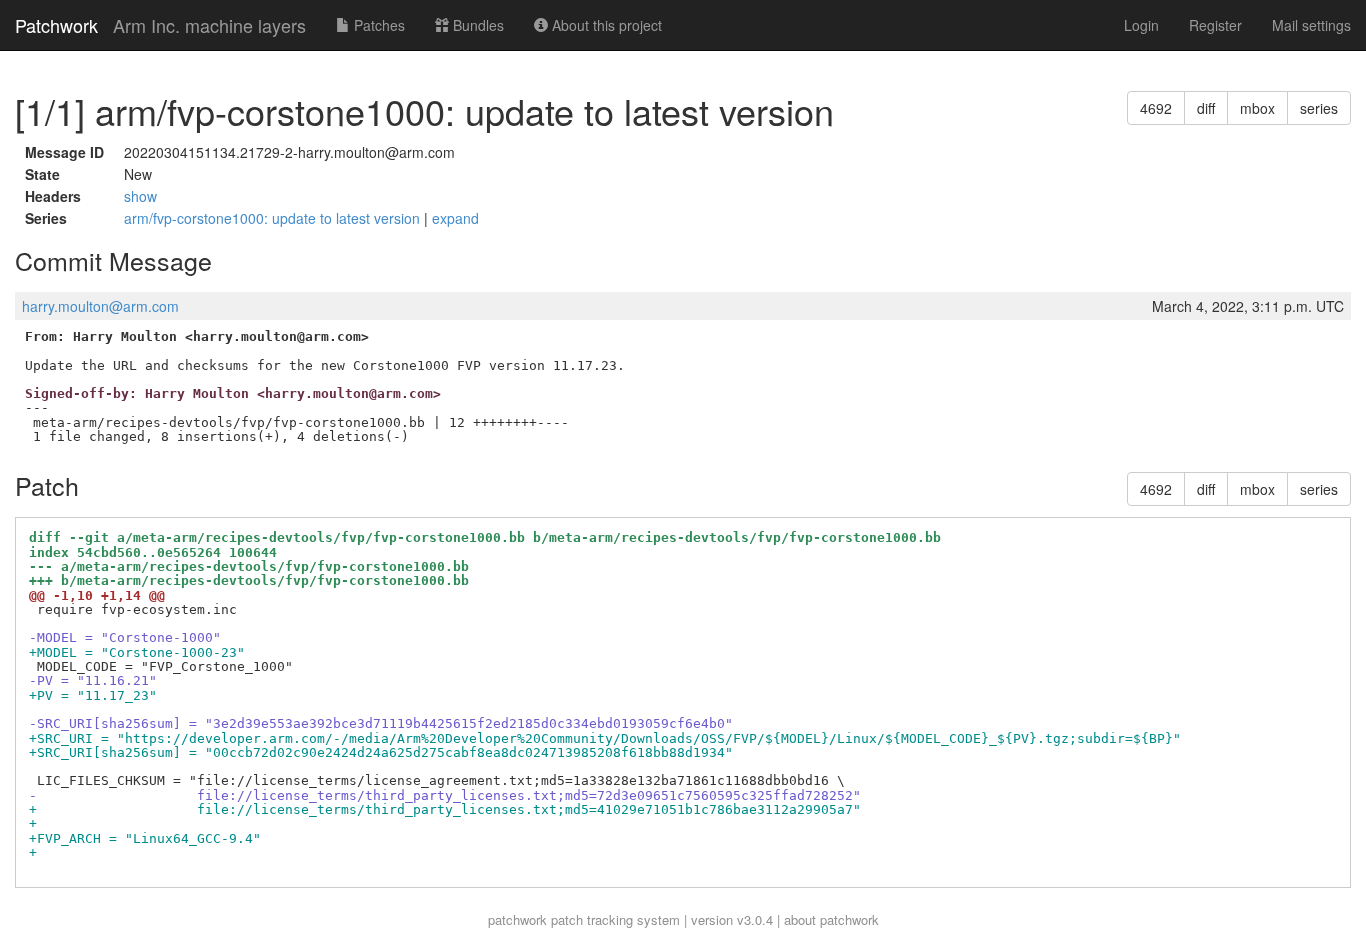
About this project (605, 25)
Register (1215, 25)
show (140, 196)
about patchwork (831, 919)
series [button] (1319, 108)
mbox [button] (1257, 108)
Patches (377, 25)
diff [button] (1206, 108)
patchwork (517, 919)
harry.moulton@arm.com (100, 306)
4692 (1156, 108)
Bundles (476, 25)
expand (455, 218)
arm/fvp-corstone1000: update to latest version (274, 218)
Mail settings (1311, 25)
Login (1141, 25)
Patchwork (56, 25)
